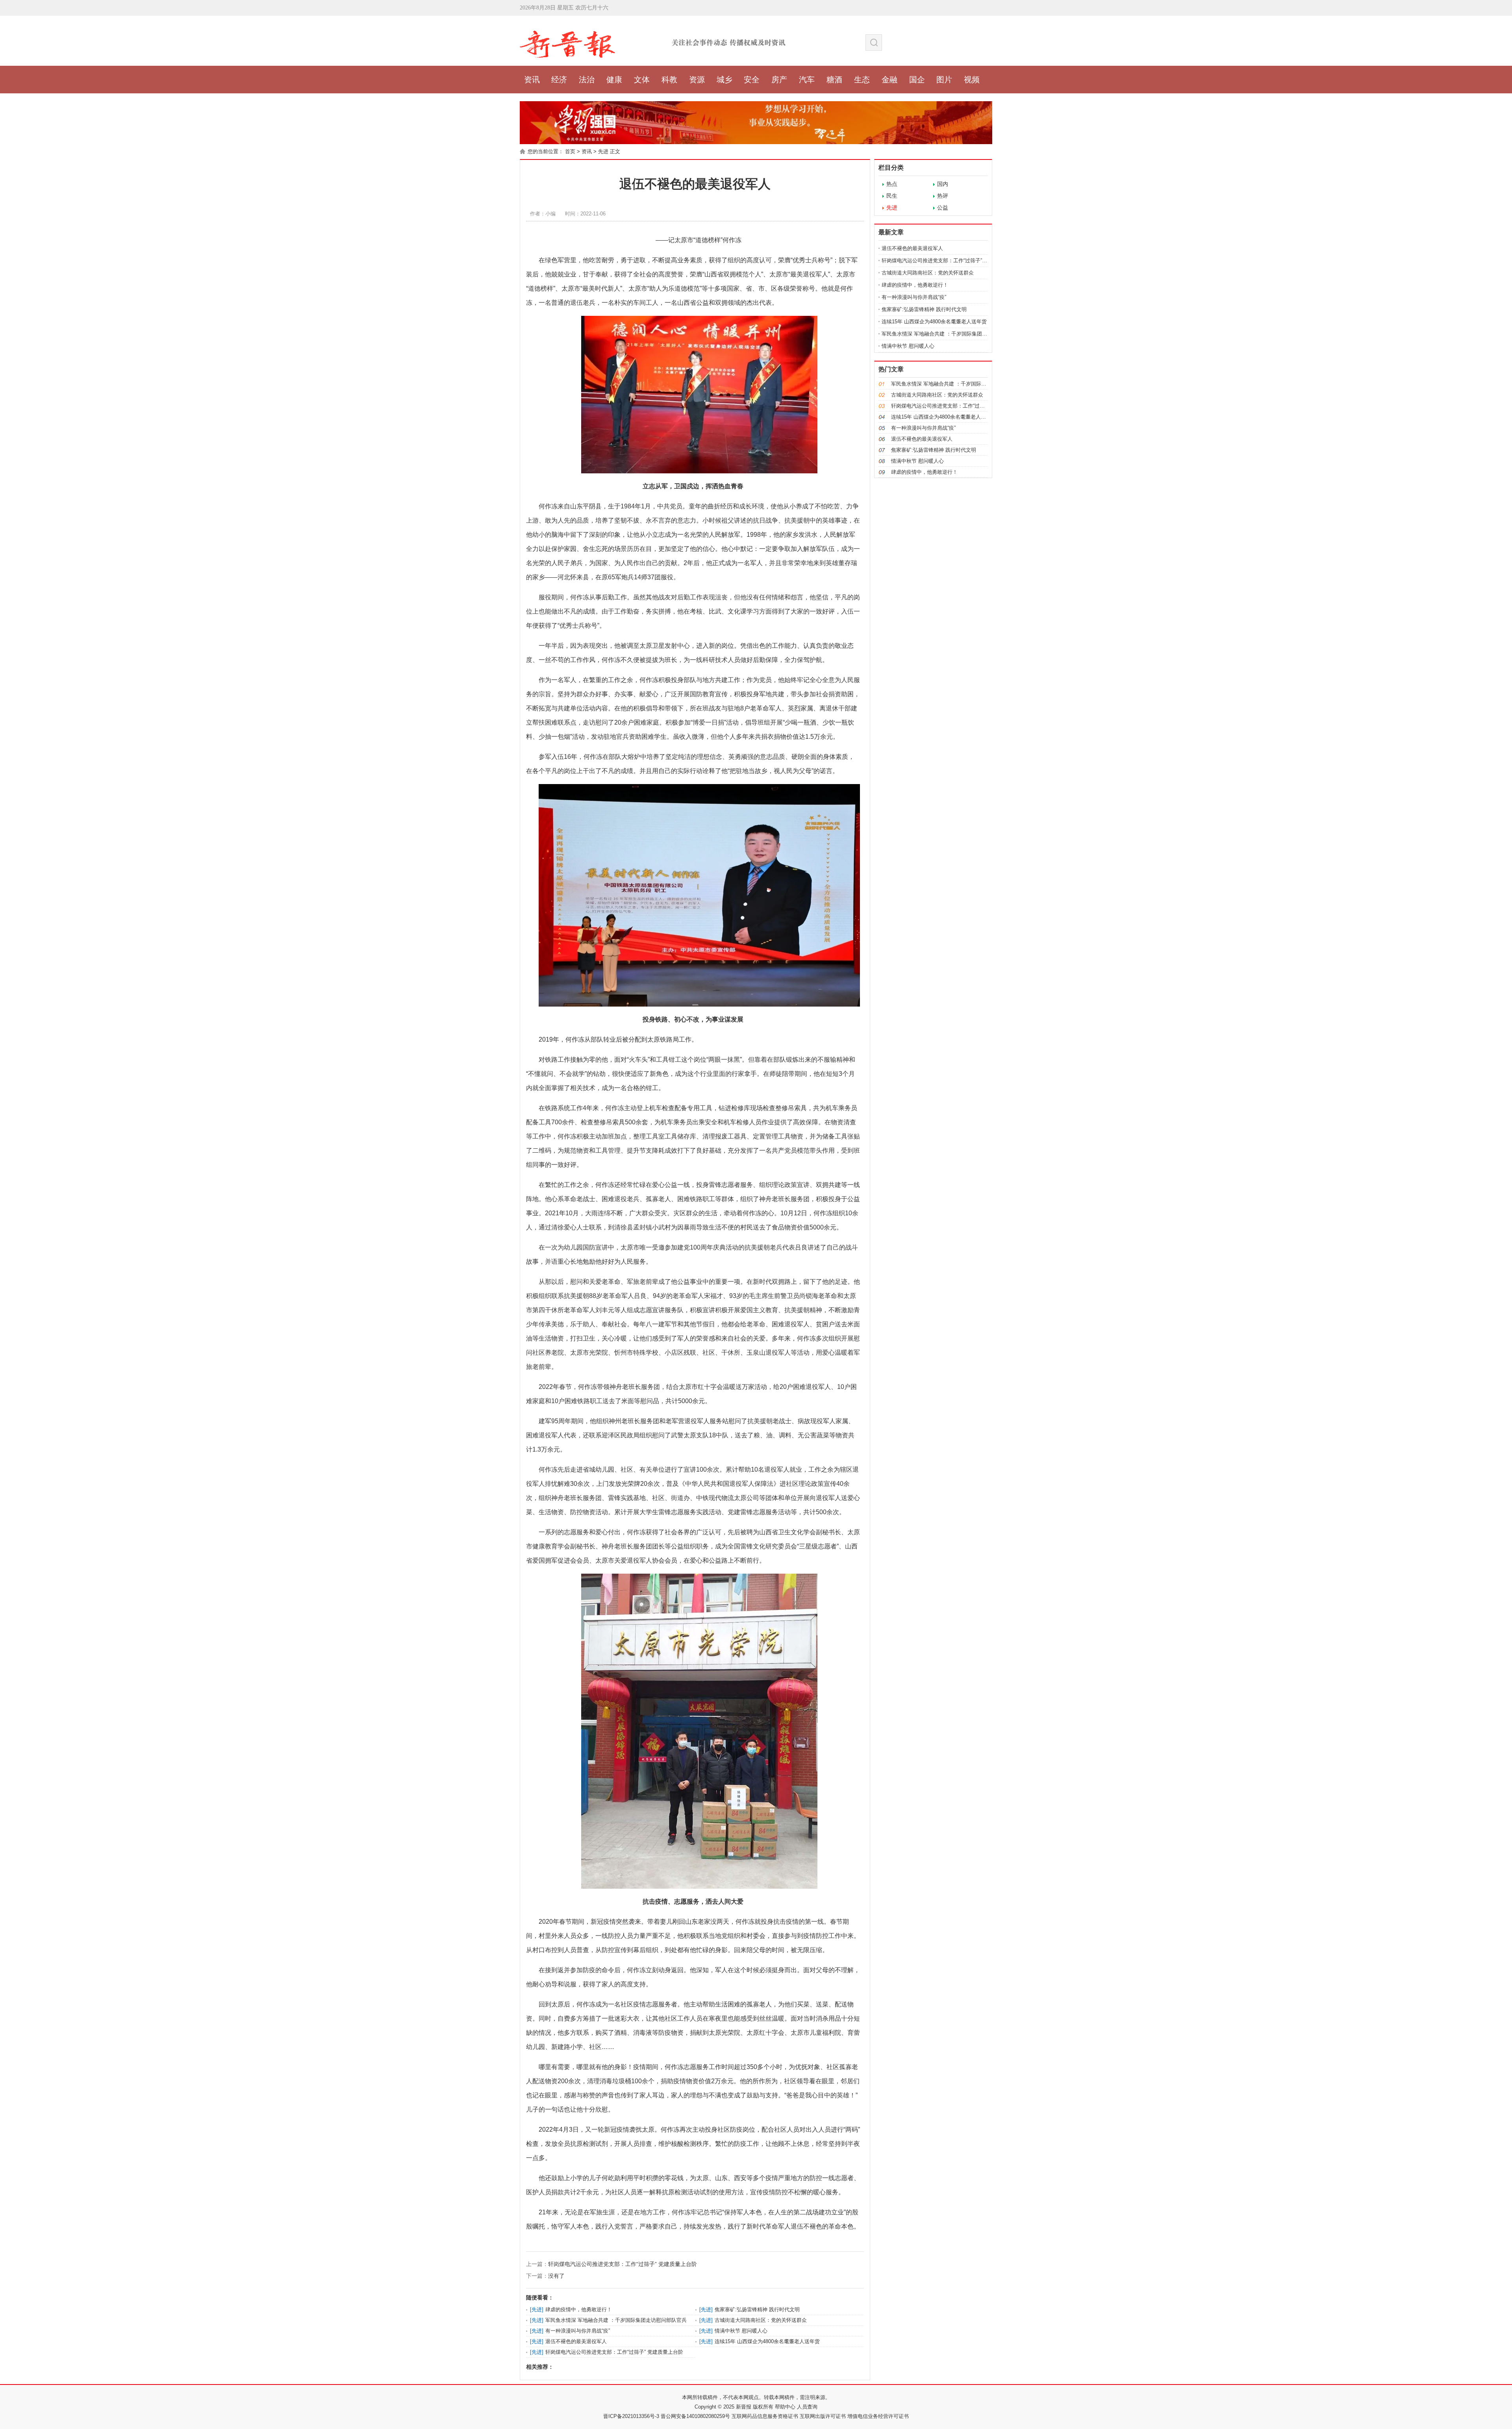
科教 (669, 80)
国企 (917, 80)
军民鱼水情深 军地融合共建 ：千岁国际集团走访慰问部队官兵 (616, 2320)
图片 (944, 80)
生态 (862, 80)
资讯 (532, 80)
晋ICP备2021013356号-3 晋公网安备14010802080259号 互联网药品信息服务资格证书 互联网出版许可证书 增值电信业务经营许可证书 (756, 2416)
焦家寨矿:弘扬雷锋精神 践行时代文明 (757, 2309)
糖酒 (834, 80)
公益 (943, 208)
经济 (559, 80)
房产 (779, 80)
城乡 (724, 80)
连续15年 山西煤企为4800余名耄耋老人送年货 (767, 2341)
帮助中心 (784, 2407)
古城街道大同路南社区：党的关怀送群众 (761, 2320)
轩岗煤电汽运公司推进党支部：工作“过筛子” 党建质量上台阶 (623, 2264)
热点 (892, 184)
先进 (603, 151)
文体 (642, 80)
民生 (892, 196)
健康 (614, 80)
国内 (943, 184)
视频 (972, 80)
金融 (889, 80)
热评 (943, 196)
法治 (587, 80)
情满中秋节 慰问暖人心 (741, 2331)
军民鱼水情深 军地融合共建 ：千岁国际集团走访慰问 (942, 334)
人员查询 (806, 2407)
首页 (570, 151)
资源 (697, 80)
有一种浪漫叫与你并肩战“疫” (578, 2331)
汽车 (807, 80)
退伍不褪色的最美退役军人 (576, 2341)
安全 (752, 80)
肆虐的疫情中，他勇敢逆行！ (579, 2309)
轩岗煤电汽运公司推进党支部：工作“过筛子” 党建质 (940, 261)
